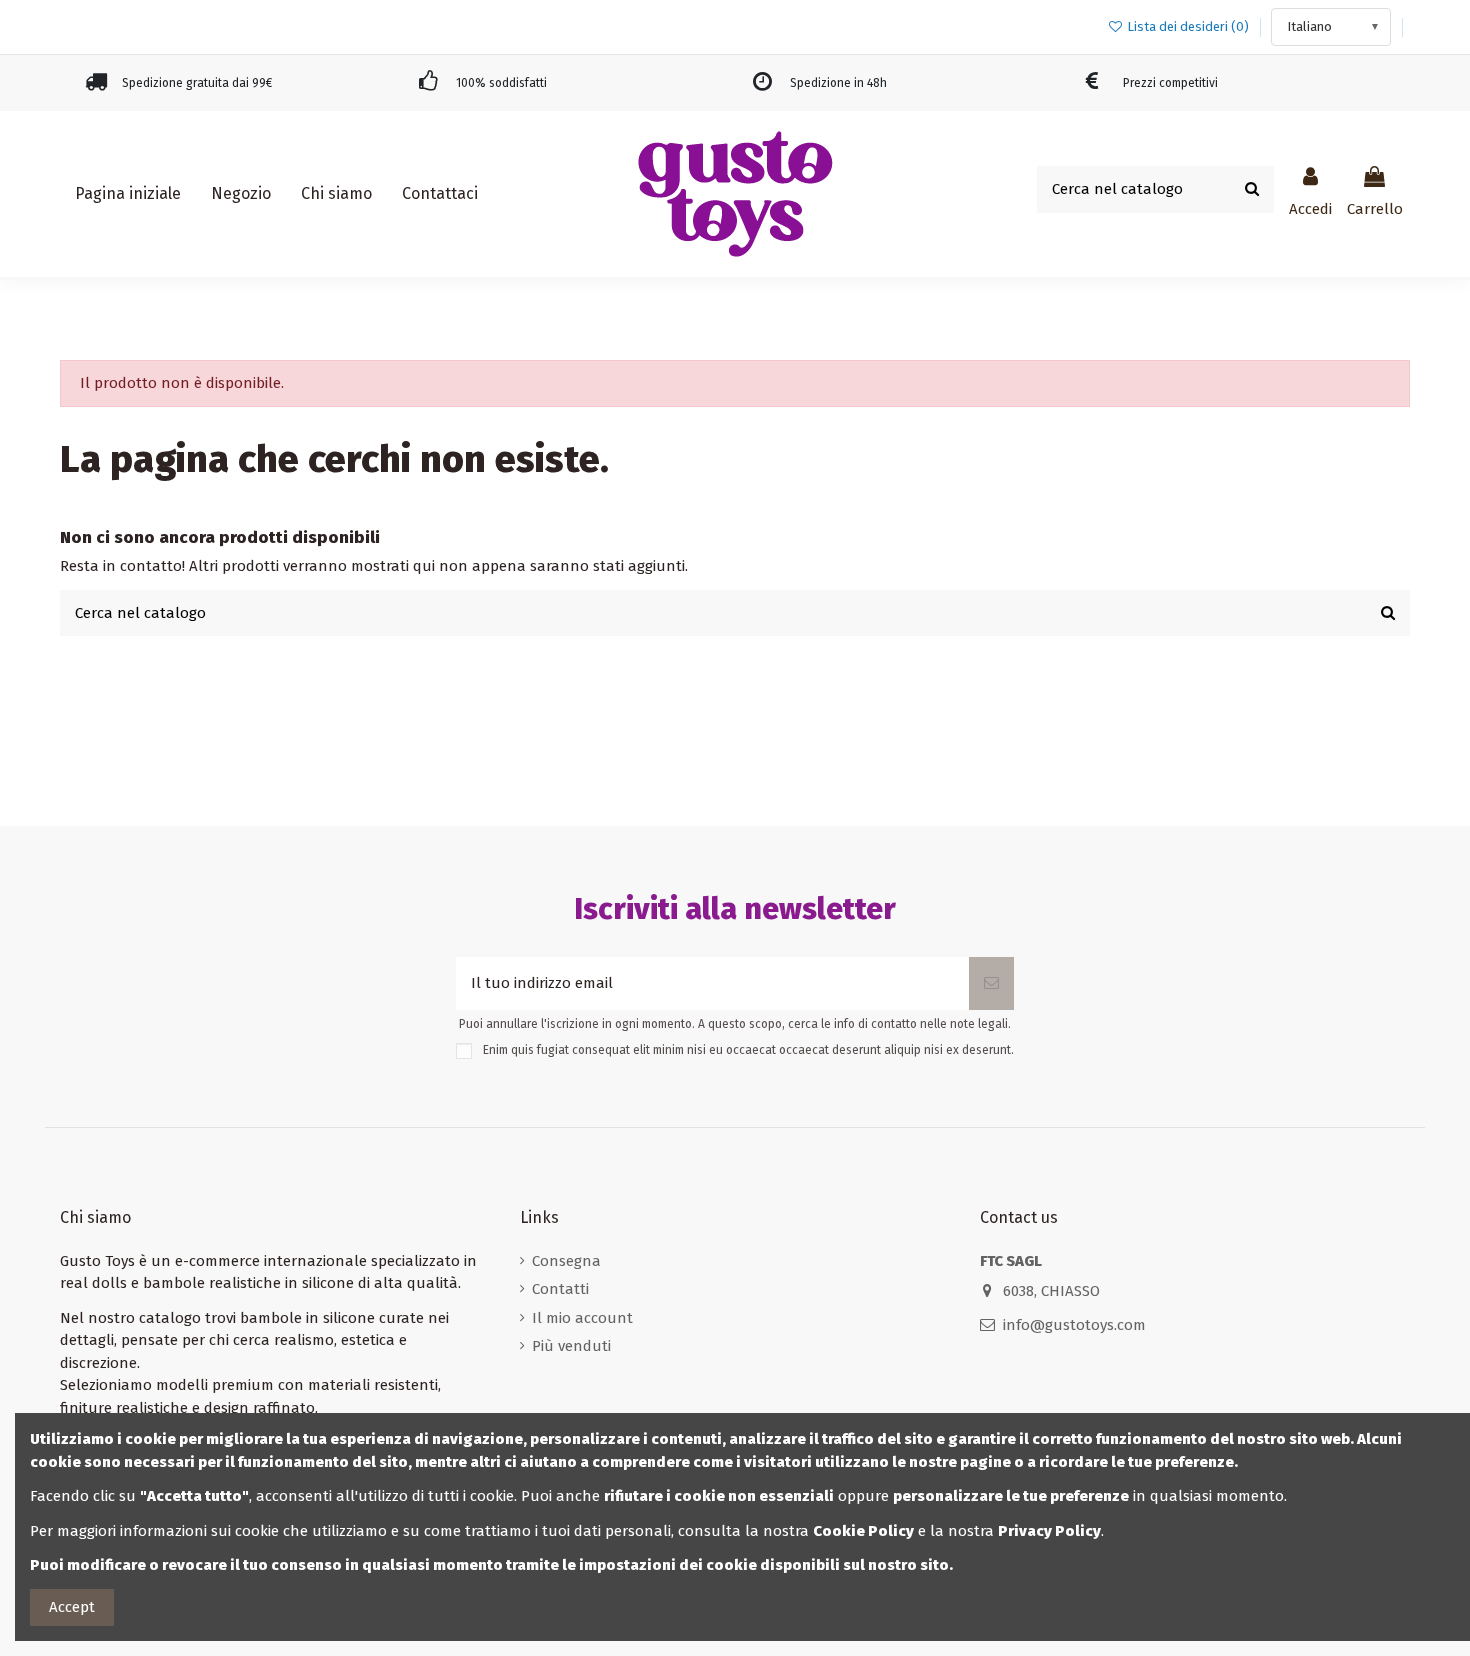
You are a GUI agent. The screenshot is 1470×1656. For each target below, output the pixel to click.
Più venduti (571, 1346)
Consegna (566, 1261)
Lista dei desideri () (1188, 26)
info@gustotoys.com (1074, 1325)
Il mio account (582, 1318)
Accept (72, 1607)
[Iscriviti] (991, 983)
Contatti (560, 1289)
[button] (241, 194)
